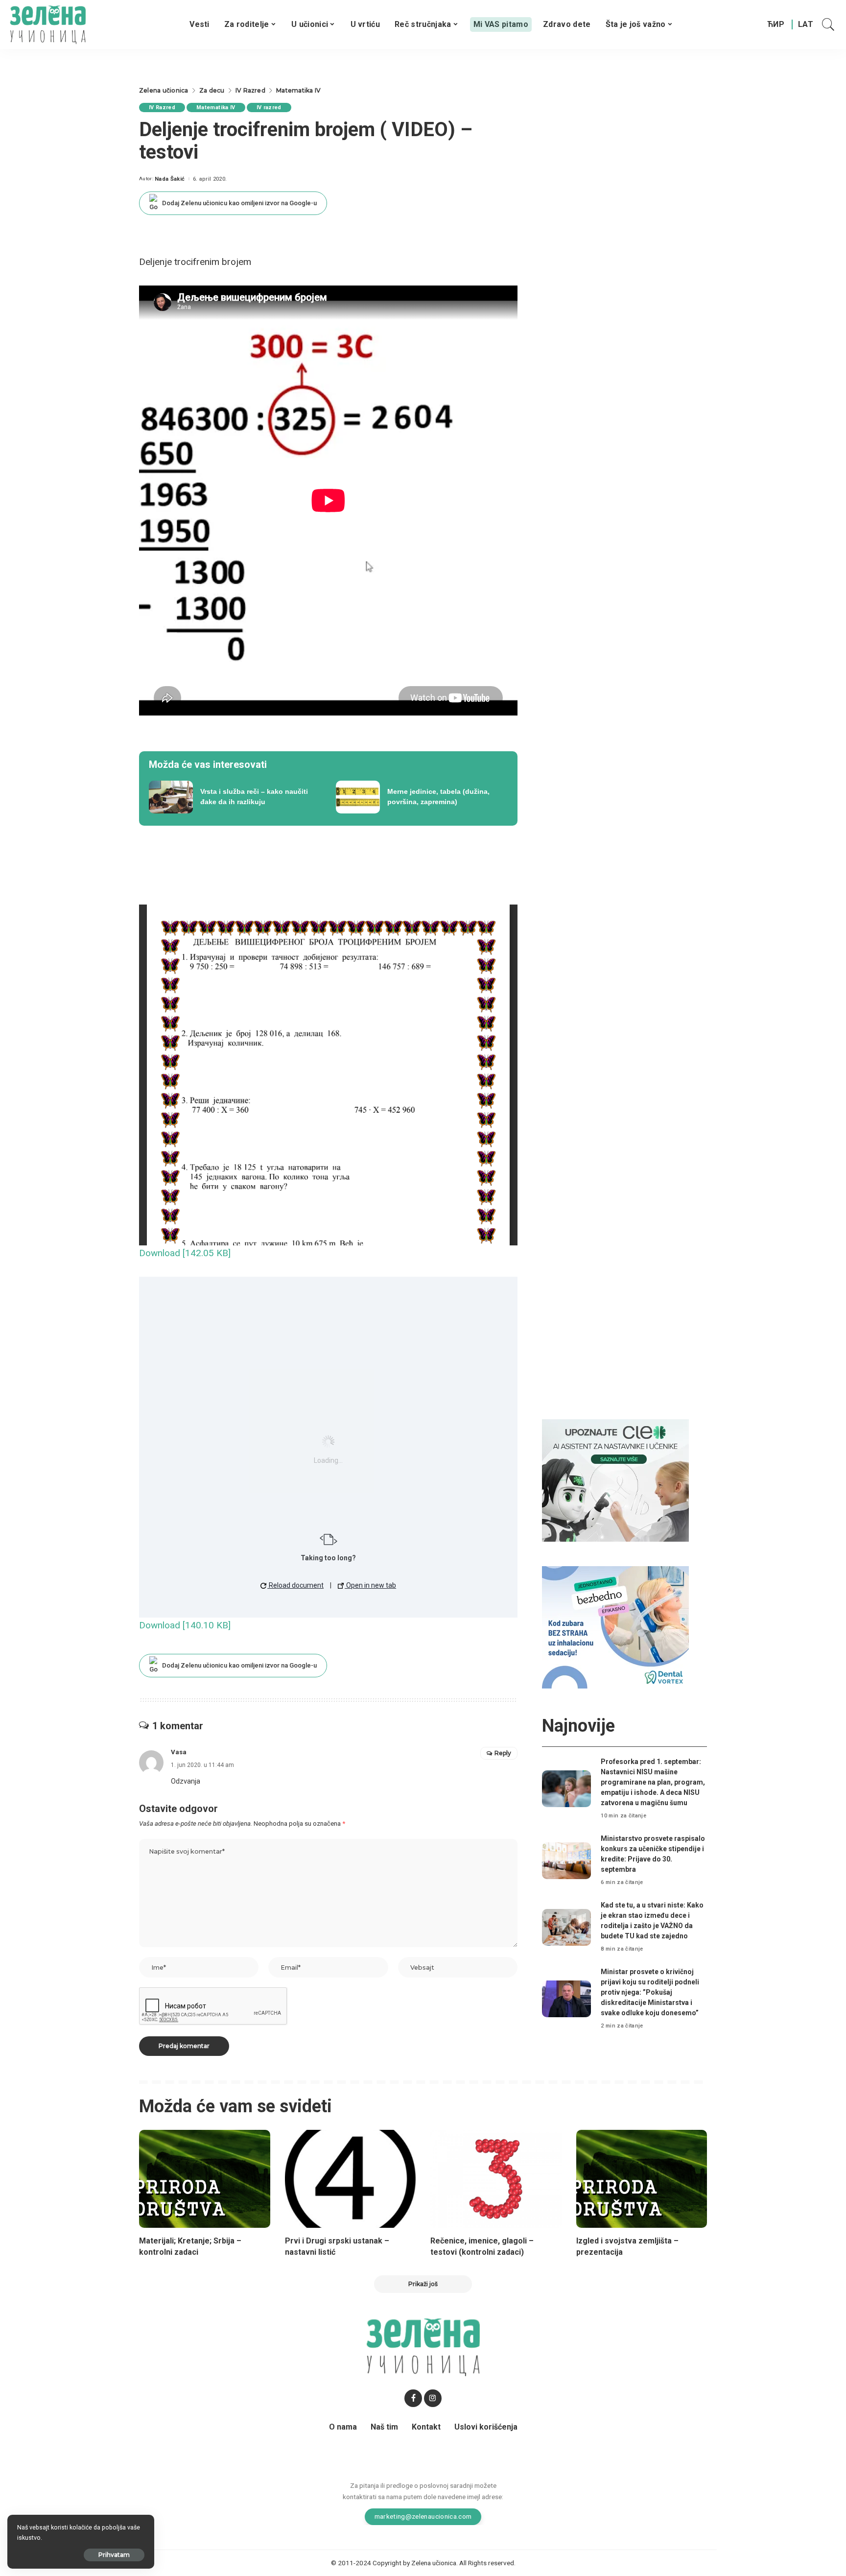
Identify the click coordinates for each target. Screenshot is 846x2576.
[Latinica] (806, 24)
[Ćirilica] (776, 24)
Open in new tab (370, 1585)
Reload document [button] (295, 1585)
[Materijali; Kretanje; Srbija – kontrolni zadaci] (205, 2179)
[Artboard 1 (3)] (615, 1480)
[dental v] (615, 1627)
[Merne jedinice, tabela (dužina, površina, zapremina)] (422, 797)
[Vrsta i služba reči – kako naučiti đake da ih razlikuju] (235, 797)
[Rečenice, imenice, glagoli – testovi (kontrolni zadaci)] (496, 2179)
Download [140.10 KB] (185, 1625)
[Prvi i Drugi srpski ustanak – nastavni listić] (351, 2179)
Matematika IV (216, 107)
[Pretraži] (828, 24)
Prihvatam (114, 2555)
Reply (503, 1753)
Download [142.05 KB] (185, 1253)
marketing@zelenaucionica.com (423, 2516)
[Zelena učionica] (48, 24)
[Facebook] (413, 2398)
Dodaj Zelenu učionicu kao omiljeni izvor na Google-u (239, 203)
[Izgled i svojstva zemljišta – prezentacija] (642, 2179)
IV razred (269, 107)
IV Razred (162, 107)
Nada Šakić (170, 179)
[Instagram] (433, 2398)
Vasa (179, 1752)
